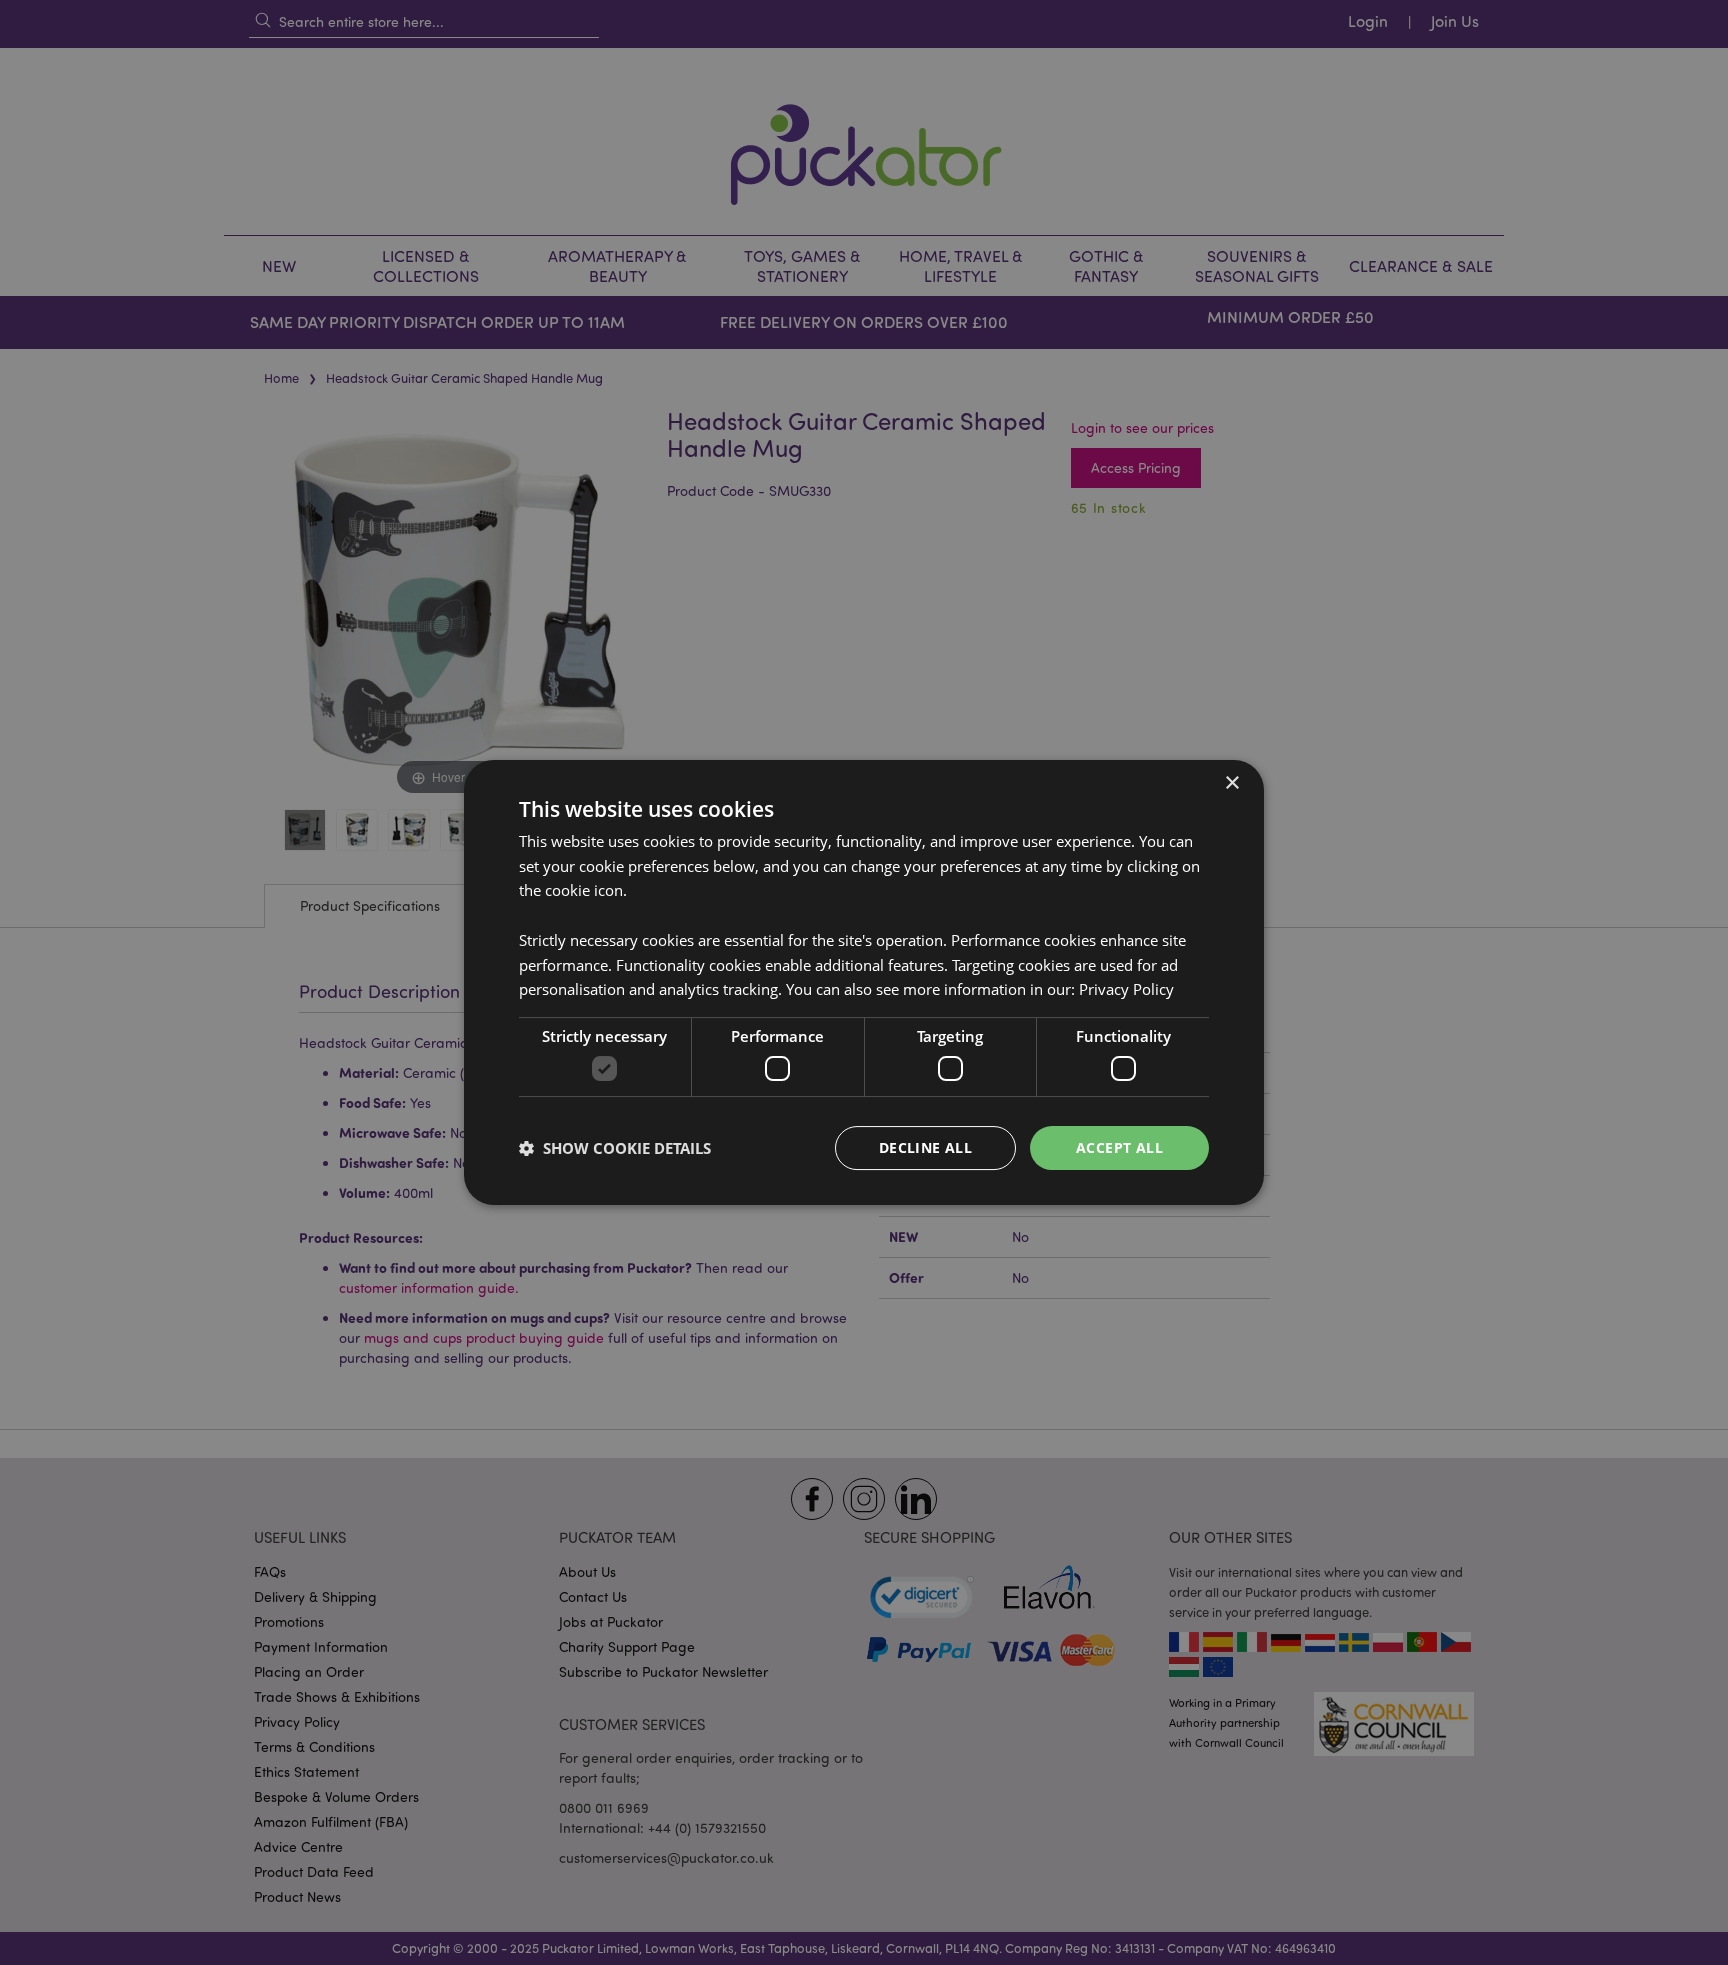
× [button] (1231, 783)
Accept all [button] (1119, 1147)
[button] (615, 1148)
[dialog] (864, 983)
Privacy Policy (1126, 989)
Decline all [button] (925, 1147)
